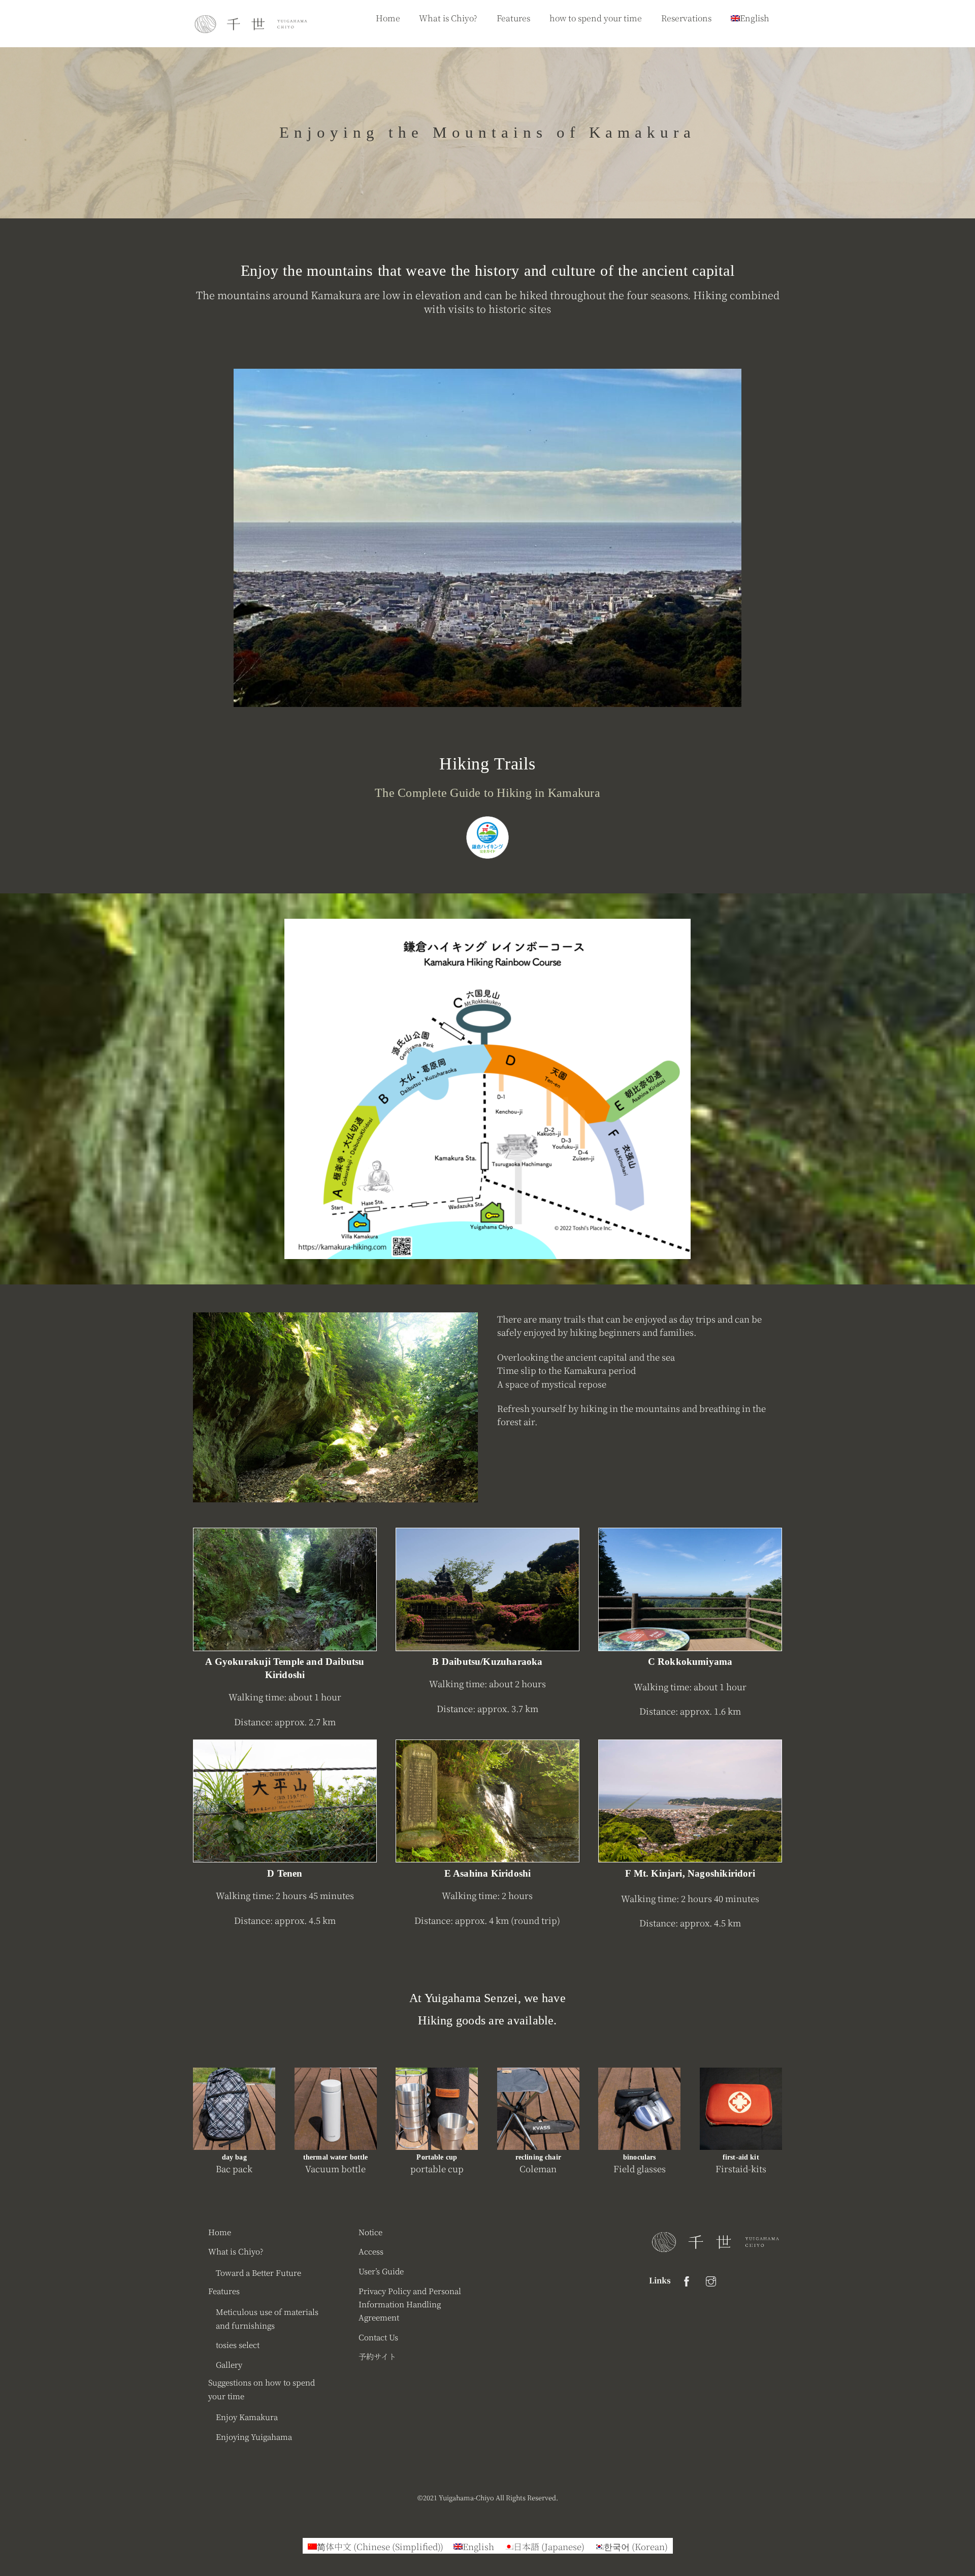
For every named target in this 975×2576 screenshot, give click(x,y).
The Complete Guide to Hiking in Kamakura (487, 793)
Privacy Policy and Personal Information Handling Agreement (410, 2304)
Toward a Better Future (258, 2272)
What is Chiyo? (448, 18)
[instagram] (711, 2279)
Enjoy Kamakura (247, 2417)
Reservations (686, 18)
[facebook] (687, 2279)
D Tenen (285, 1873)
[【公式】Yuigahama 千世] (251, 29)
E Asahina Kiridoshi (488, 1873)
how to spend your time (596, 18)
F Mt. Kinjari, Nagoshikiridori (690, 1873)
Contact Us (378, 2337)
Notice (370, 2232)
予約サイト (377, 2356)
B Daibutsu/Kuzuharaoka (487, 1662)
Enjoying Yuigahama (254, 2436)
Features (513, 18)
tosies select (238, 2344)
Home (388, 18)
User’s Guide (381, 2271)
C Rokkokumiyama (690, 1662)
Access (371, 2251)
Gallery (229, 2364)
